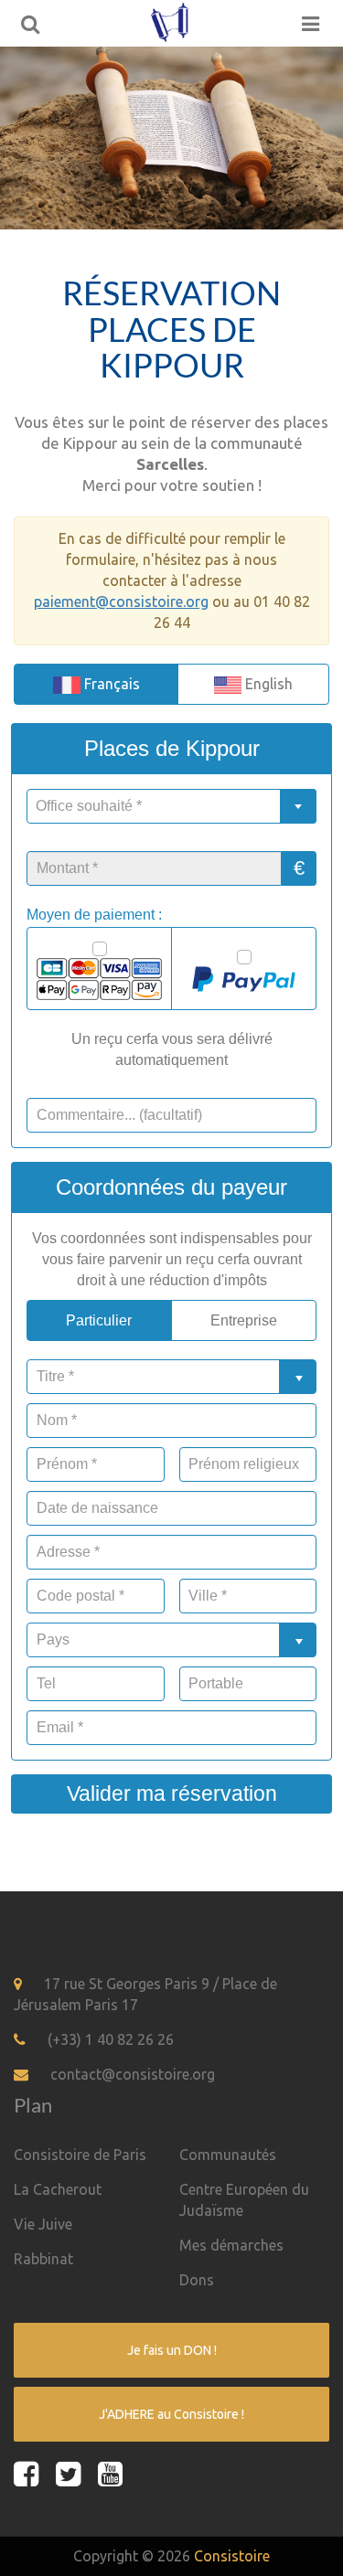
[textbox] (171, 806)
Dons (197, 2280)
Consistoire (232, 2556)
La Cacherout (58, 2189)
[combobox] (171, 806)
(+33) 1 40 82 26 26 (111, 2039)
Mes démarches (231, 2245)
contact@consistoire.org (133, 2074)
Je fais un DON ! (172, 2350)
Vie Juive (43, 2224)
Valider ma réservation (172, 1794)
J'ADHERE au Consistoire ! (171, 2414)
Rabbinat (43, 2259)
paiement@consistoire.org (121, 601)
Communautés (228, 2155)
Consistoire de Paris (80, 2155)
